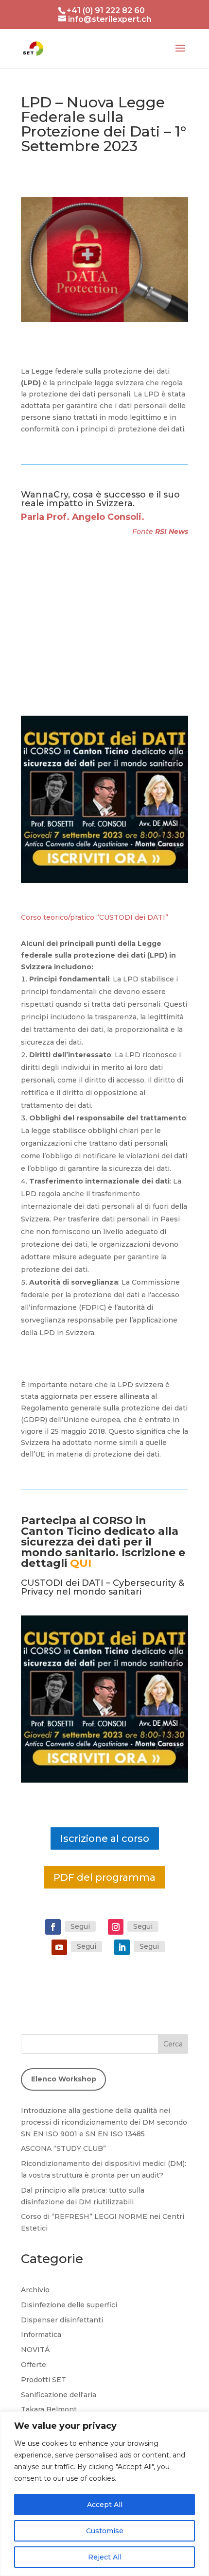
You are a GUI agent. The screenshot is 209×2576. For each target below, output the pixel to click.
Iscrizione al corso (105, 1838)
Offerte (34, 2365)
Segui (80, 1926)
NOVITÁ (35, 2350)
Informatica (41, 2335)
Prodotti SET (44, 2380)
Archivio (35, 2290)
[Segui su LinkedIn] (122, 1947)
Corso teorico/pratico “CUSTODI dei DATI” (95, 917)
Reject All (105, 2557)
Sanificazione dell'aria (59, 2395)
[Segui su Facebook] (53, 1927)
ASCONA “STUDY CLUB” (63, 2148)
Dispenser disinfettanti (62, 2320)
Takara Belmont (49, 2409)
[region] (104, 2494)
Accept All (105, 2505)
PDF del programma (104, 1877)
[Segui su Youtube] (59, 1947)
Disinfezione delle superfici (69, 2305)
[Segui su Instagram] (116, 1927)
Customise (105, 2531)
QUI (81, 1563)
